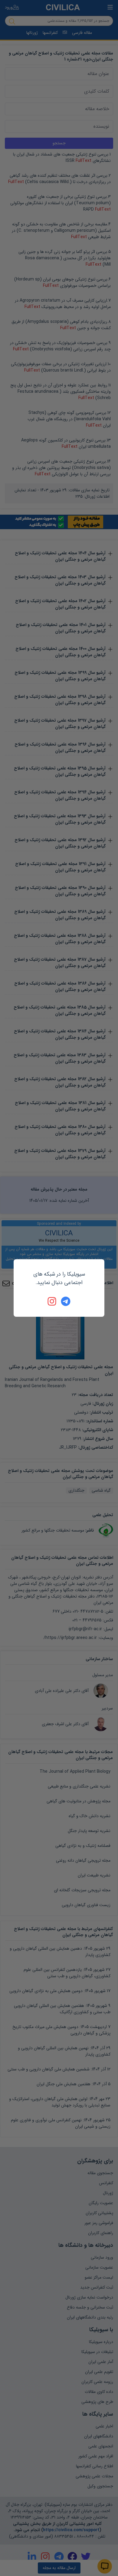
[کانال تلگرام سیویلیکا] (66, 1301)
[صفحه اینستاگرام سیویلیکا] (52, 1301)
